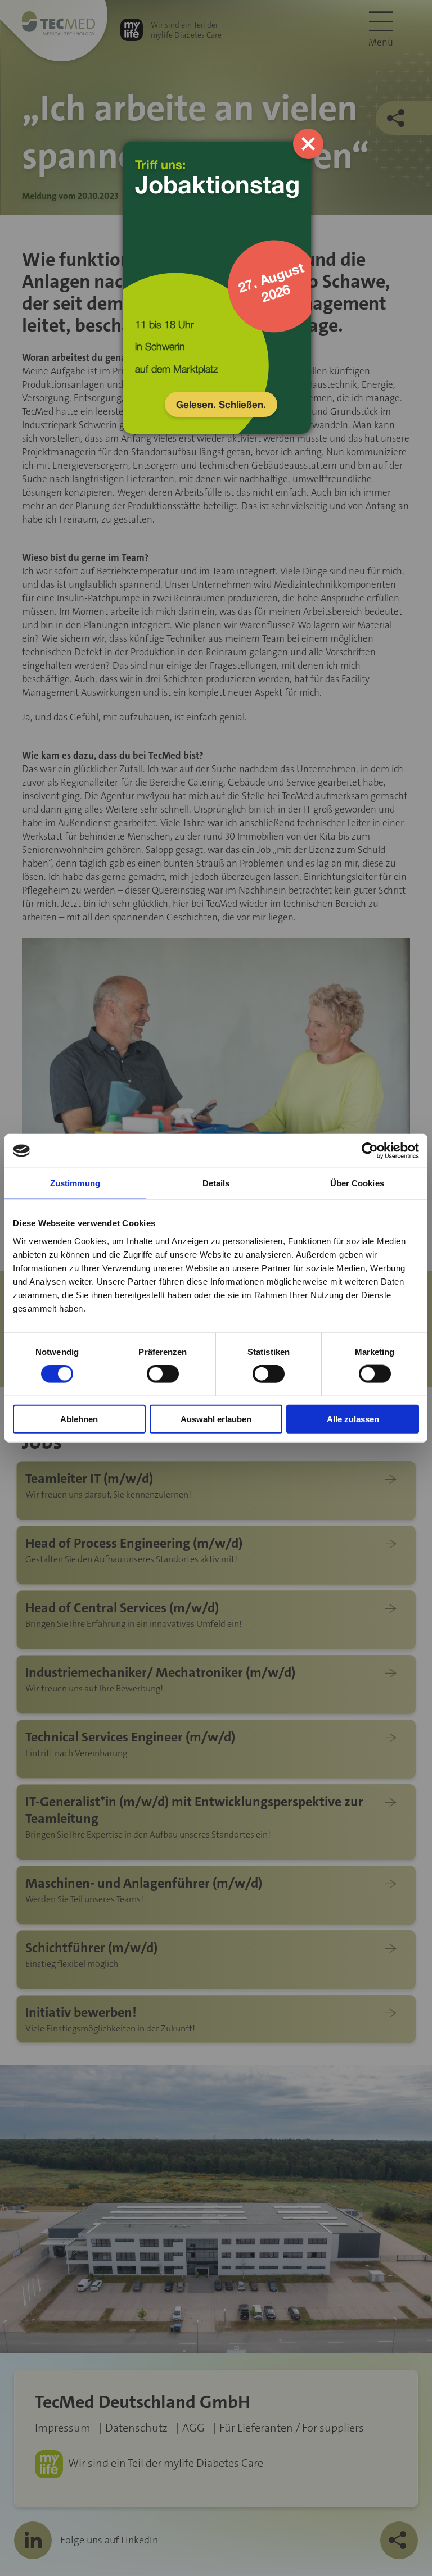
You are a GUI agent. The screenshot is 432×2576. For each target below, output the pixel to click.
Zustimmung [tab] (75, 1183)
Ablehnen (79, 1419)
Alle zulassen (353, 1419)
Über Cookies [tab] (357, 1183)
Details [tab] (216, 1183)
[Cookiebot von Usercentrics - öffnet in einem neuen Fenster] (370, 1151)
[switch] (163, 1374)
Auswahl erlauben (216, 1419)
